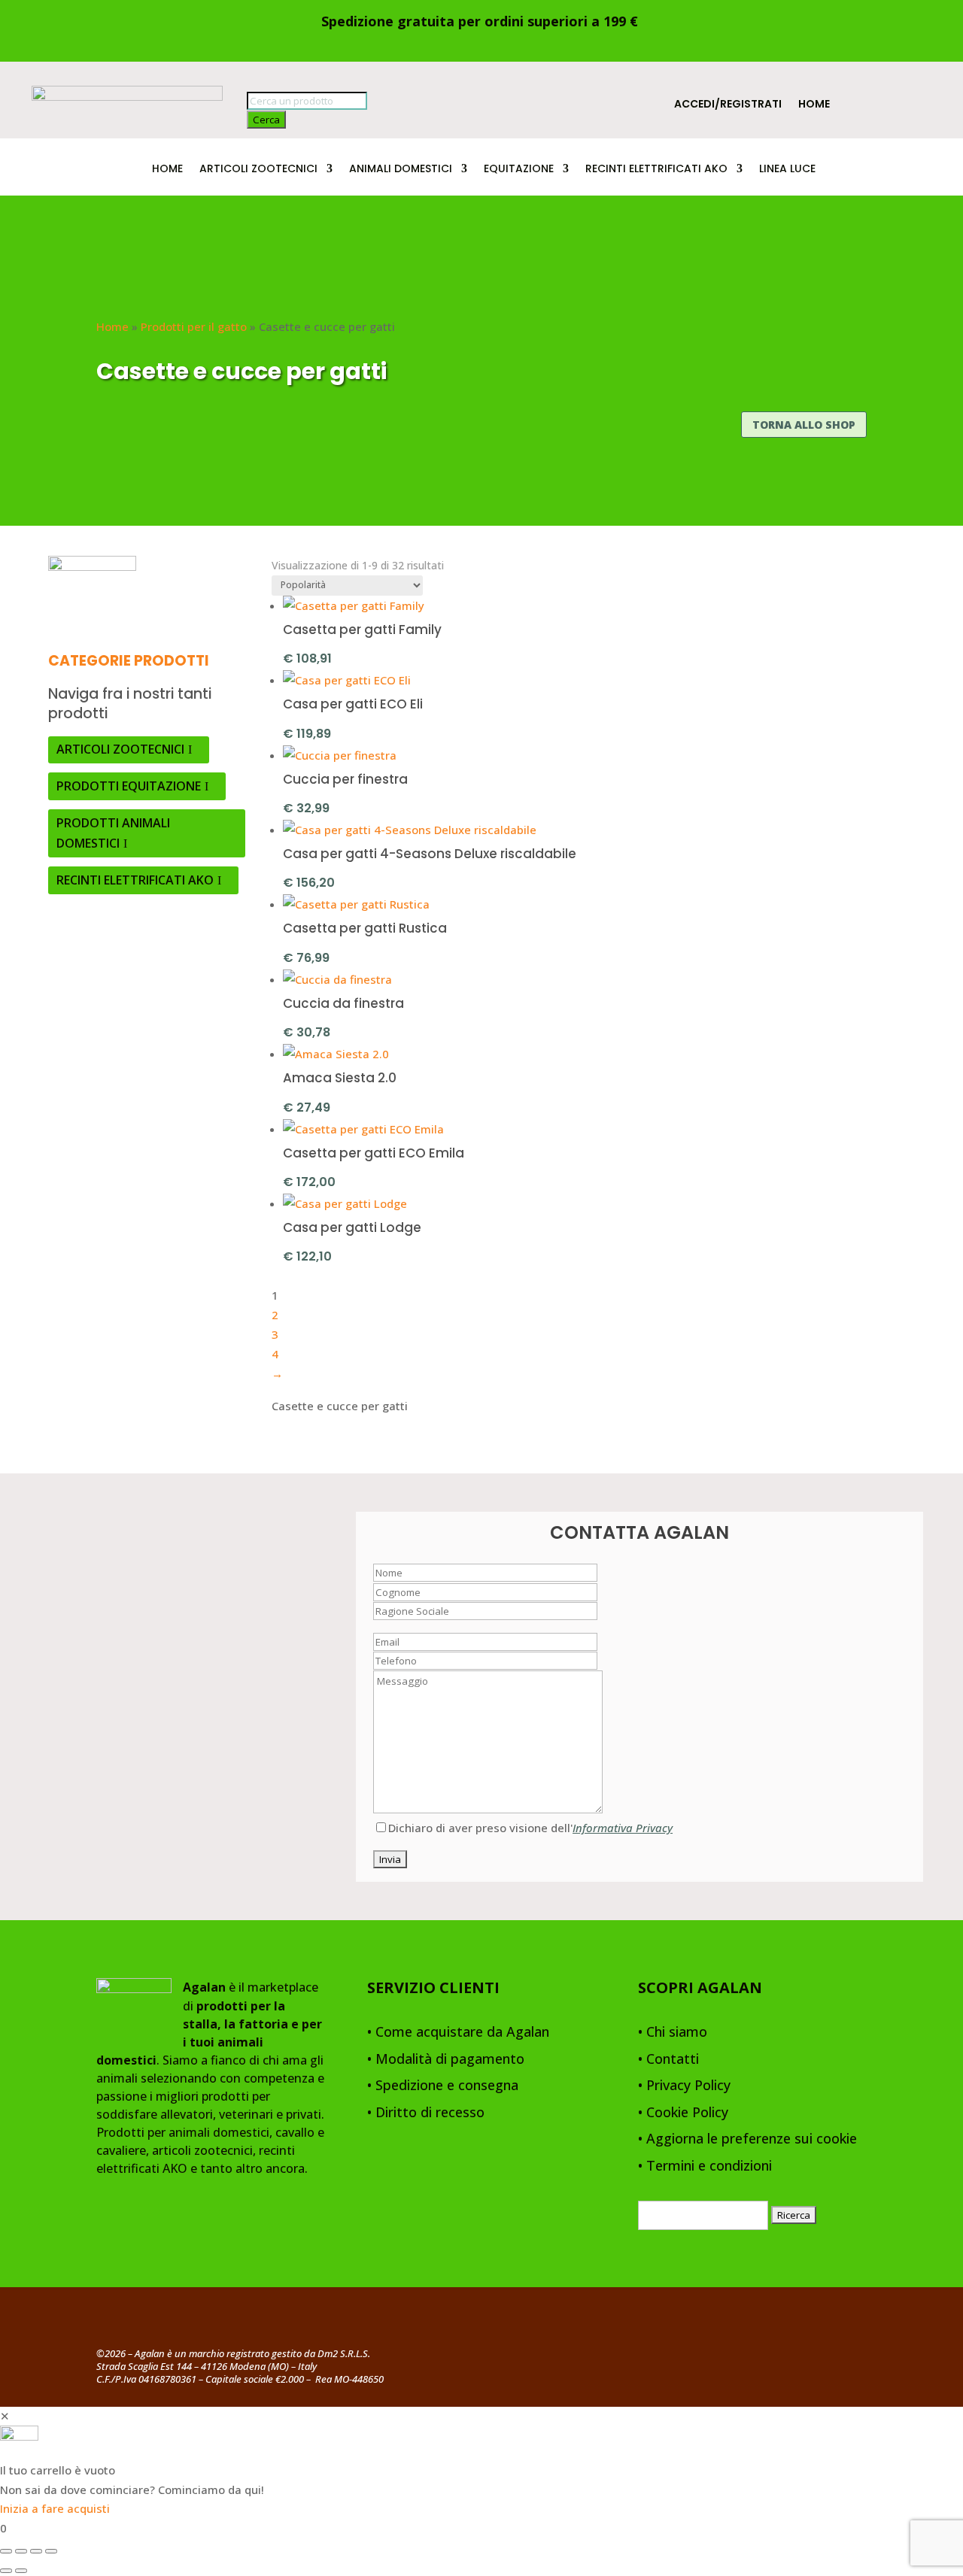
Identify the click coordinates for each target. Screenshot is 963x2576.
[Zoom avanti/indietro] (6, 2551)
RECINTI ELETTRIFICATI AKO (656, 170)
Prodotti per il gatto (194, 326)
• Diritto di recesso (426, 2113)
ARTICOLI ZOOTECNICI (258, 170)
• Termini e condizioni (705, 2166)
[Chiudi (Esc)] (51, 2551)
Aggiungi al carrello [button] (423, 657)
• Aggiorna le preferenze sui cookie (747, 2139)
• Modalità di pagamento (446, 2060)
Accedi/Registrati (728, 105)
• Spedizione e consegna (443, 2086)
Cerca (266, 120)
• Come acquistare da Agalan (458, 2033)
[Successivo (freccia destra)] (21, 2571)
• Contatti (668, 2060)
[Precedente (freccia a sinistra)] (6, 2571)
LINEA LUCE (787, 170)
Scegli (372, 732)
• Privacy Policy (684, 2086)
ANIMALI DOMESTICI (401, 170)
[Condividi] (36, 2551)
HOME (167, 170)
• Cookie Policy (683, 2113)
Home (814, 105)
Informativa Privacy (623, 1828)
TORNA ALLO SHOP (804, 425)
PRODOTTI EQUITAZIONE (129, 786)
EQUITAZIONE (519, 170)
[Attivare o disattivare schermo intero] (21, 2551)
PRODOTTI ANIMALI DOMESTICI (113, 833)
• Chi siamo (673, 2033)
